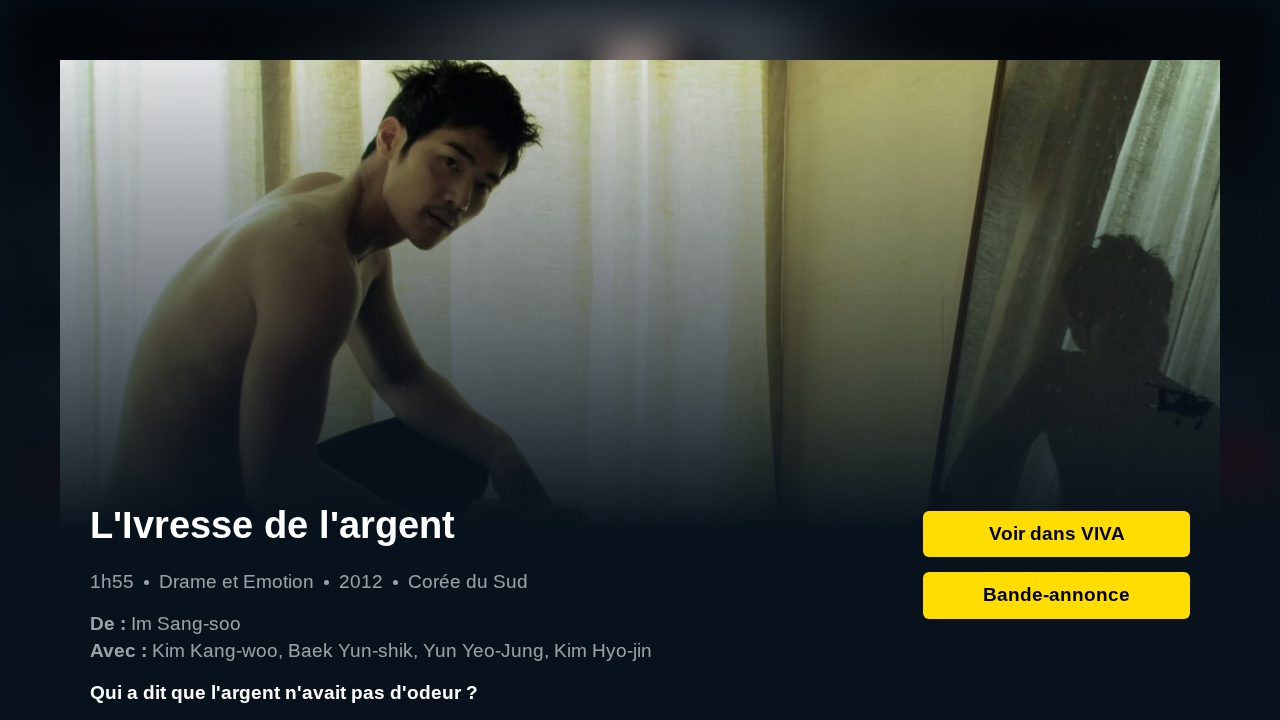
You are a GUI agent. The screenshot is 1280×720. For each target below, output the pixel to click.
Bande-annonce (1056, 594)
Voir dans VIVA (1057, 533)
